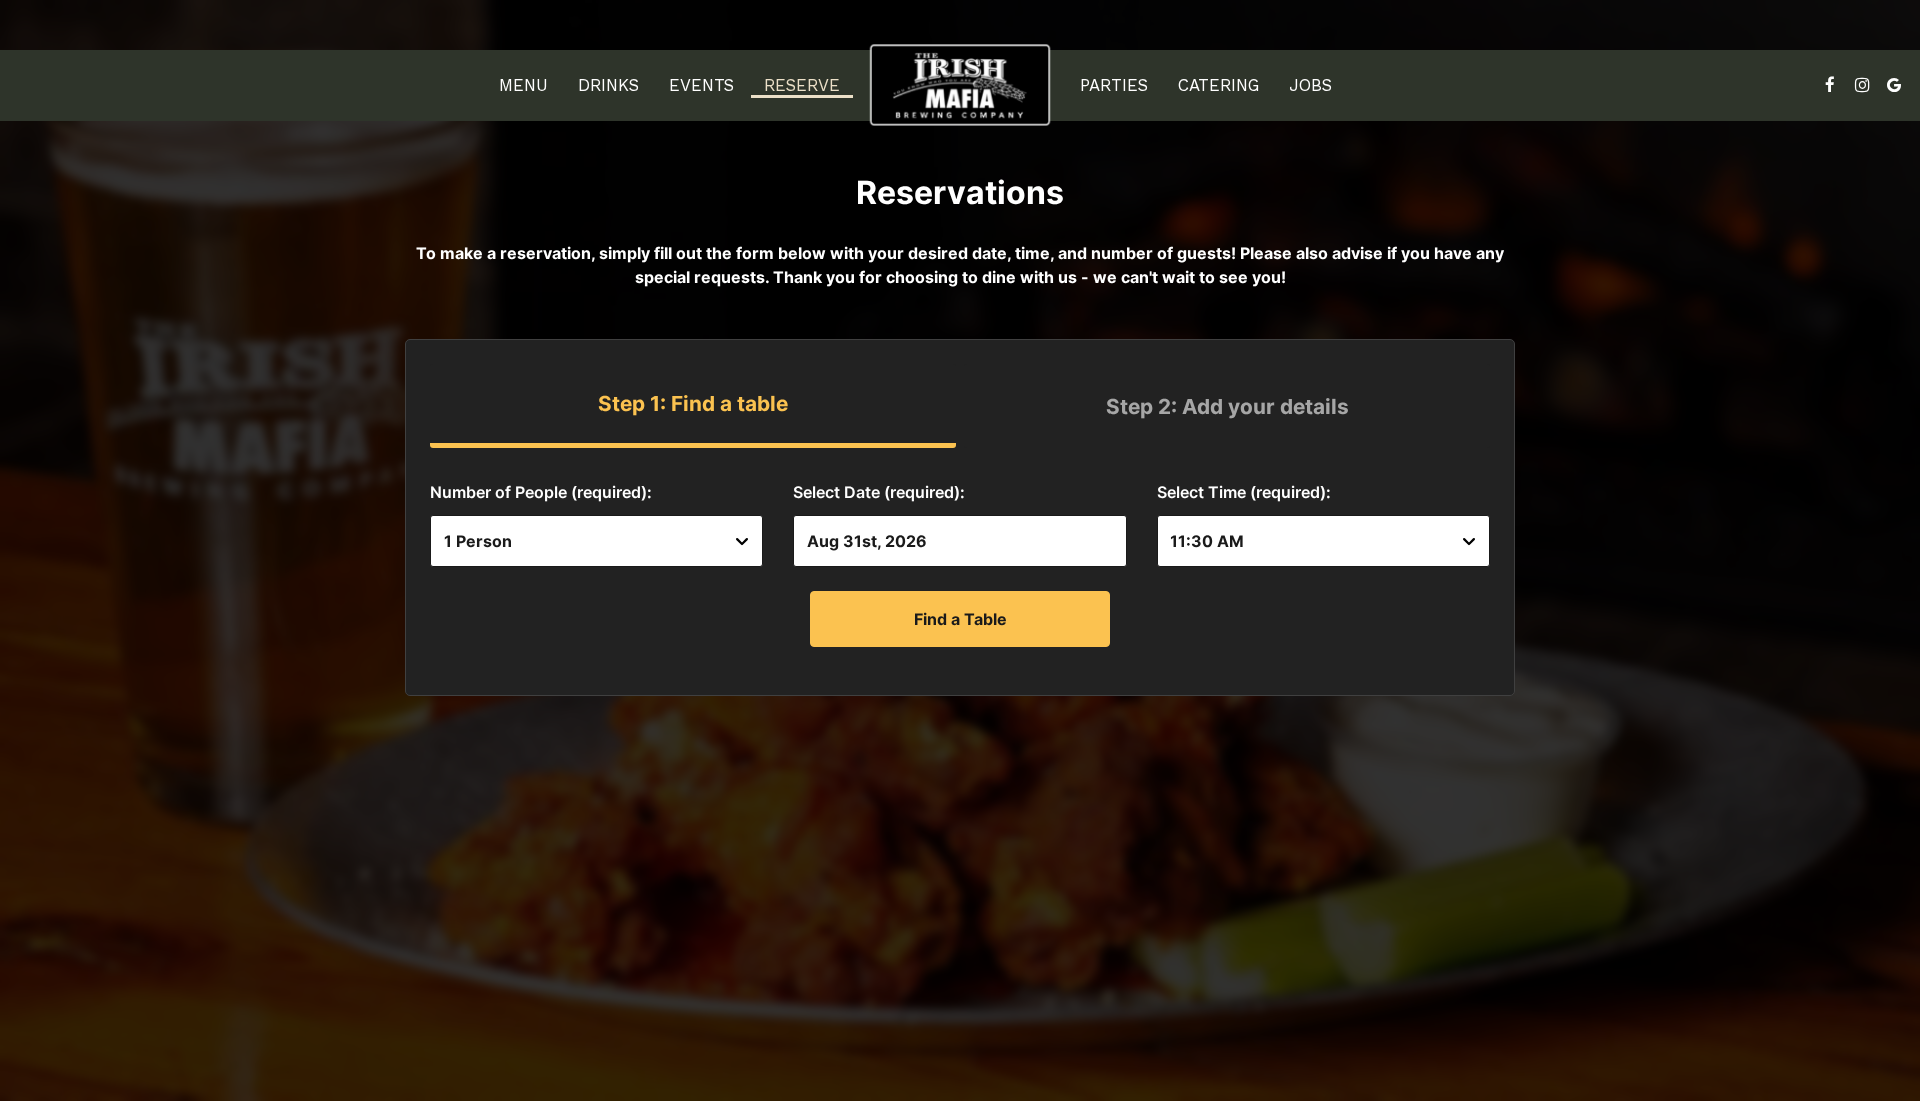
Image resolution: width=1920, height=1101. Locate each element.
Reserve (802, 85)
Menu (523, 85)
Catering (1218, 85)
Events (701, 85)
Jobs (1310, 85)
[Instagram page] (1862, 85)
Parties (1114, 85)
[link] (960, 84)
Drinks (608, 85)
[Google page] (1894, 85)
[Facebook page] (1830, 85)
